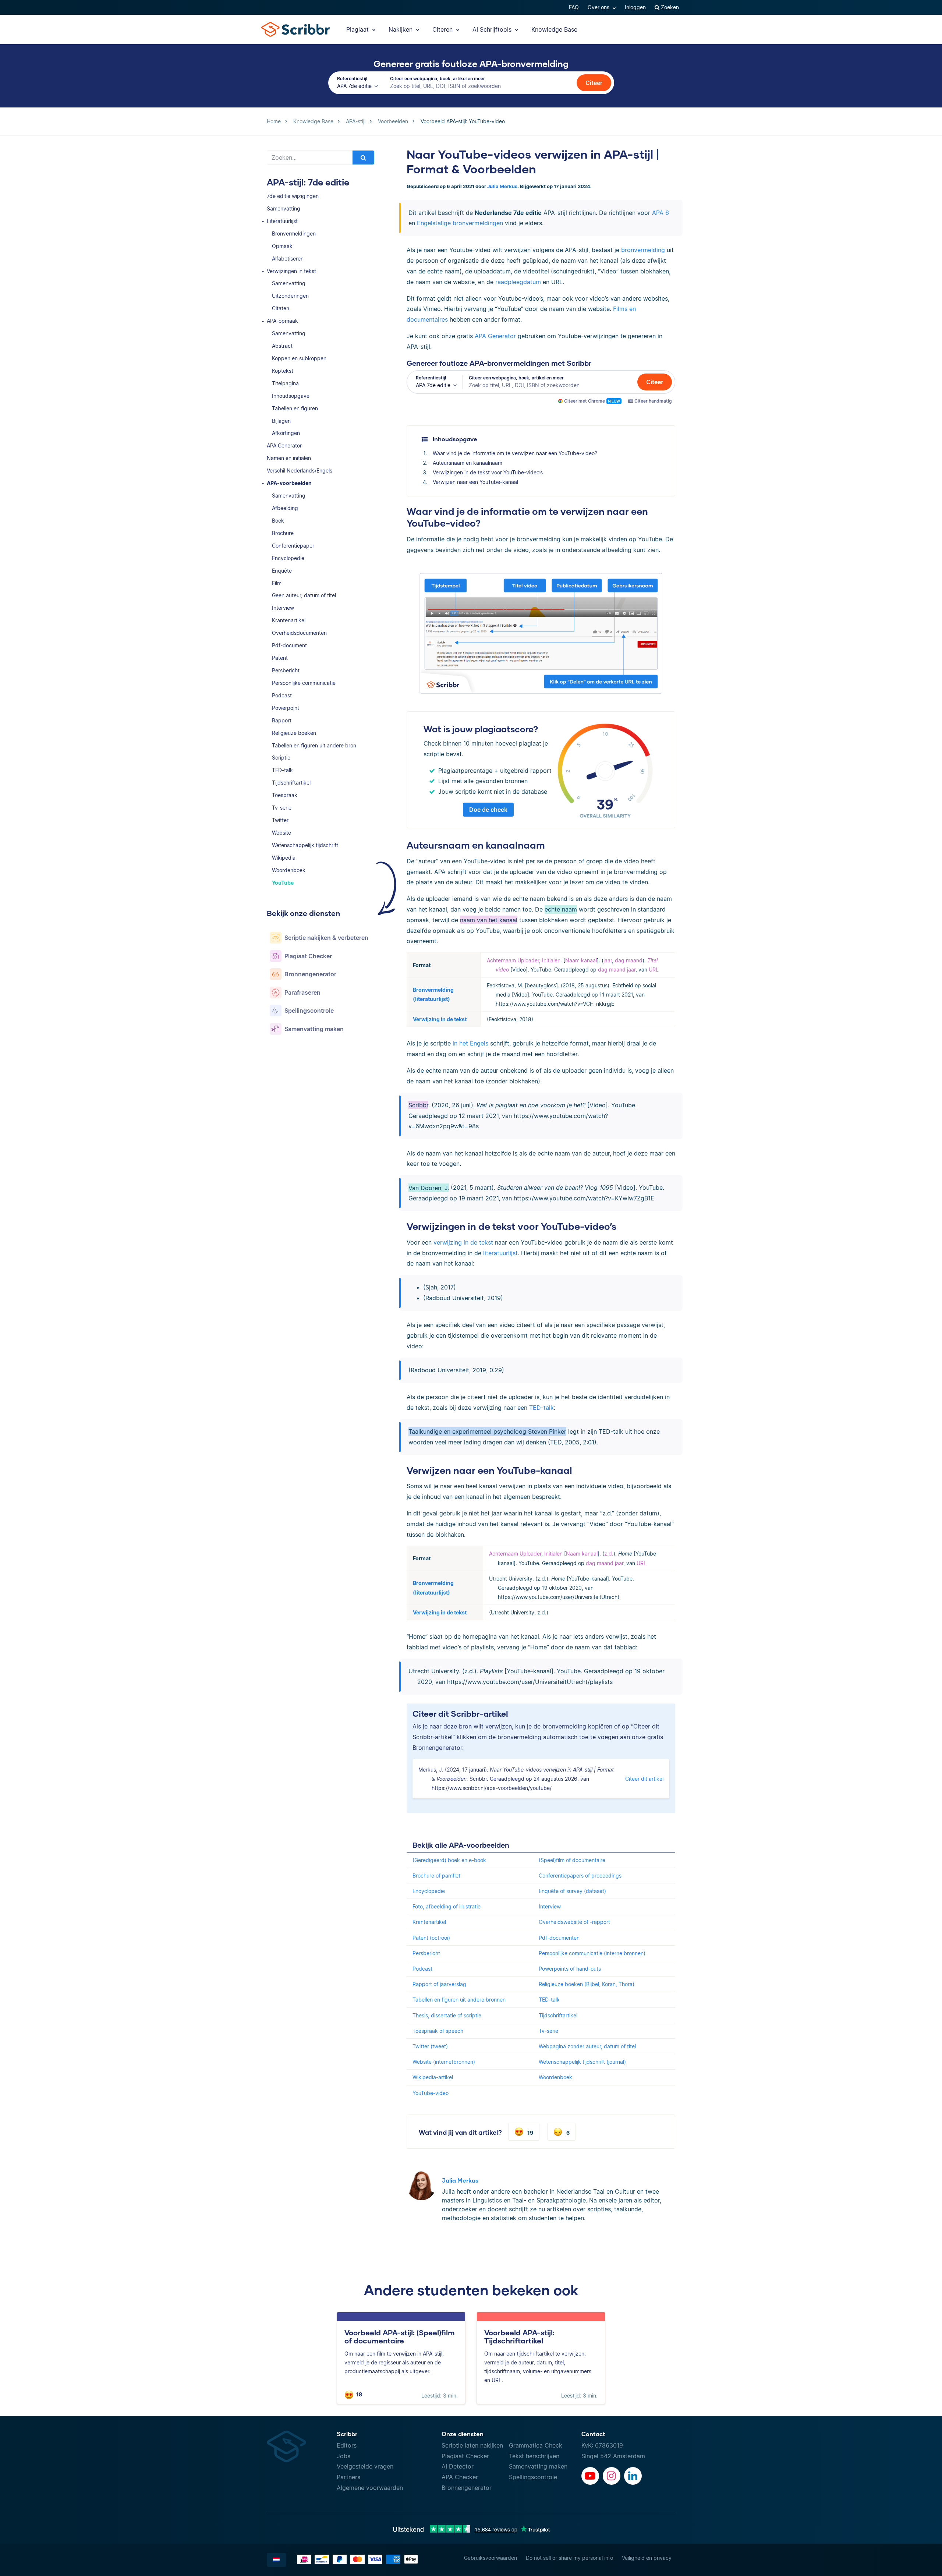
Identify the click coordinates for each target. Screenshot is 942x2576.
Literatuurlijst (282, 221)
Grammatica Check (536, 2445)
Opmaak (282, 246)
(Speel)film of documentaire (572, 1860)
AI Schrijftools (493, 29)
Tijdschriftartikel (291, 783)
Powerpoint (286, 708)
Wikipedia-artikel (433, 2077)
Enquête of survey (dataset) (572, 1891)
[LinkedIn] (633, 2476)
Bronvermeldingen (294, 233)
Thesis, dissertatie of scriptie (447, 2015)
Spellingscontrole (533, 2477)
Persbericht (286, 670)
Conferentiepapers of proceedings (580, 1876)
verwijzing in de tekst (463, 1242)
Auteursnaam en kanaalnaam (468, 463)
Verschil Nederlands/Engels (300, 470)
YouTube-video (431, 2093)
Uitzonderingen (290, 296)
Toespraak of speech (438, 2031)
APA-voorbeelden (289, 483)
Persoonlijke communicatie (304, 683)
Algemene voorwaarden (370, 2488)
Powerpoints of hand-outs (570, 1969)
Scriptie (281, 758)
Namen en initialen (289, 458)
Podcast (282, 695)
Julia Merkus (502, 186)
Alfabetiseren (288, 259)
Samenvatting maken (538, 2466)
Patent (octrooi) (431, 1938)
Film (277, 583)
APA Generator (284, 445)
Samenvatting (284, 208)
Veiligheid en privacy (647, 2558)
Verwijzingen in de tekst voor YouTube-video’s (488, 472)
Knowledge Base (554, 29)
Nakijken (401, 29)
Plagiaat (358, 29)
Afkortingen (286, 433)
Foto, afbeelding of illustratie (447, 1906)
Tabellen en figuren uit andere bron (314, 745)
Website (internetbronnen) (444, 2062)
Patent (280, 658)
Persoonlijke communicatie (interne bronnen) (592, 1953)
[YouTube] (590, 2476)
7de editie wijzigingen (293, 196)
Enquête (282, 571)
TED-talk (282, 770)
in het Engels (470, 1043)
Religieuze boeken (294, 733)
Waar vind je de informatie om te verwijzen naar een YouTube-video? (515, 453)
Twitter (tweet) (430, 2046)
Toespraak (285, 795)
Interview (283, 608)
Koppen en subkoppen (299, 358)
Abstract (282, 346)
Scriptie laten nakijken (472, 2445)
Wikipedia (284, 858)
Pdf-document (289, 645)
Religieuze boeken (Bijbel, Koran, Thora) (587, 1984)
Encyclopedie (288, 558)
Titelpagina (285, 383)
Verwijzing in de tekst (440, 1019)
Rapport (282, 720)
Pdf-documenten (559, 1938)
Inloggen (635, 7)
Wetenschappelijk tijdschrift (305, 845)
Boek (278, 521)
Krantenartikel (289, 620)
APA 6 (661, 213)
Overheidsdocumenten (299, 633)
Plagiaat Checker (465, 2456)
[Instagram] (612, 2476)
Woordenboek (289, 870)
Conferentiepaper (293, 546)
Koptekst (283, 371)
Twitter (280, 820)
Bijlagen (281, 421)
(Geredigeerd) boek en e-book (449, 1860)
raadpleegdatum (518, 282)
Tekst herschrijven (534, 2456)
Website (281, 833)
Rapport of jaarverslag (439, 1984)
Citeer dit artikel (644, 1779)
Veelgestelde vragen (365, 2466)
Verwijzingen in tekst (291, 271)
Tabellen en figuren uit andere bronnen (459, 2000)
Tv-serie (282, 808)
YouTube (283, 883)
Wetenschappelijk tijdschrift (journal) (582, 2062)
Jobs (343, 2456)
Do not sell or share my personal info (569, 2558)
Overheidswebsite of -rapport (574, 1922)
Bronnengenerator (467, 2488)
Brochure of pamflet (436, 1876)
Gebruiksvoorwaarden (491, 2558)
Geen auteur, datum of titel (304, 595)
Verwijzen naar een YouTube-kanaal (475, 482)
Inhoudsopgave (291, 396)
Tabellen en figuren (295, 408)
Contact (593, 2434)
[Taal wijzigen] (276, 2560)
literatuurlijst (500, 1253)
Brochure (283, 533)
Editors (347, 2445)
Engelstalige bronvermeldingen (460, 223)
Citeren (443, 29)
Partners (348, 2477)
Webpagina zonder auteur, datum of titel (587, 2046)
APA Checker (460, 2477)
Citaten (281, 308)
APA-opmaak (282, 321)
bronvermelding (643, 250)
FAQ (574, 7)
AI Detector (458, 2466)
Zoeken (669, 7)
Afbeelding (285, 508)
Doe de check (488, 810)
